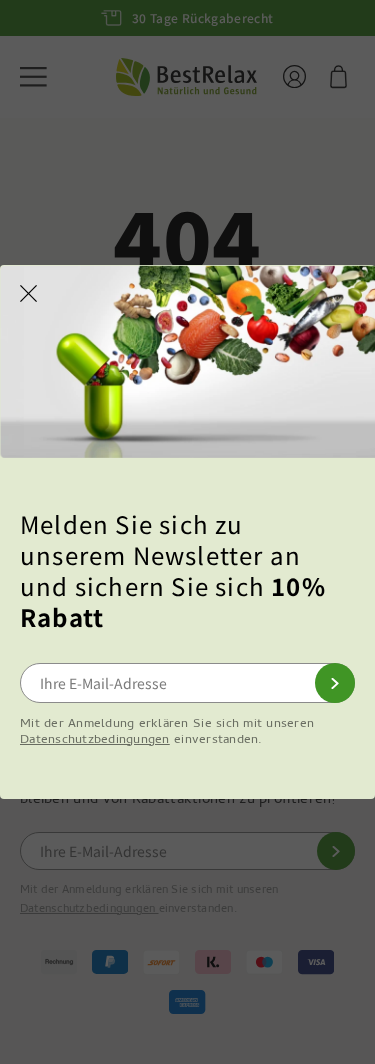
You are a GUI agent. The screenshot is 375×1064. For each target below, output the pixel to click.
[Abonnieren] (335, 683)
